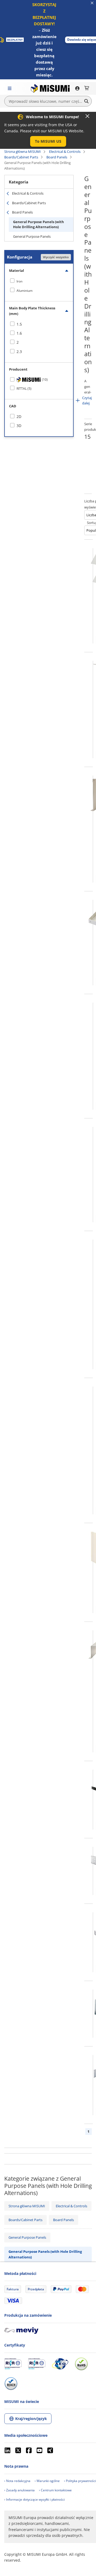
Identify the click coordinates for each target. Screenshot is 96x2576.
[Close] (87, 116)
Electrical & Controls (65, 151)
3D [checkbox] (19, 426)
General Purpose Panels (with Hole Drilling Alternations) (39, 224)
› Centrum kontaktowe (55, 2490)
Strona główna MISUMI (23, 151)
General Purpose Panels (32, 236)
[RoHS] (81, 2364)
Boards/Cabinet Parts (21, 157)
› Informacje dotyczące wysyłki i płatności (35, 2499)
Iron (19, 281)
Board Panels (57, 157)
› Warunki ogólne (47, 2481)
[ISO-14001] (37, 2364)
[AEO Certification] (60, 2364)
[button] (48, 141)
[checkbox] (39, 281)
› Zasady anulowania (19, 2490)
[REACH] (11, 2384)
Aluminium (25, 291)
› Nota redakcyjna (17, 2481)
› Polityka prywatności (80, 2481)
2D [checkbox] (19, 417)
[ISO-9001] (13, 2364)
